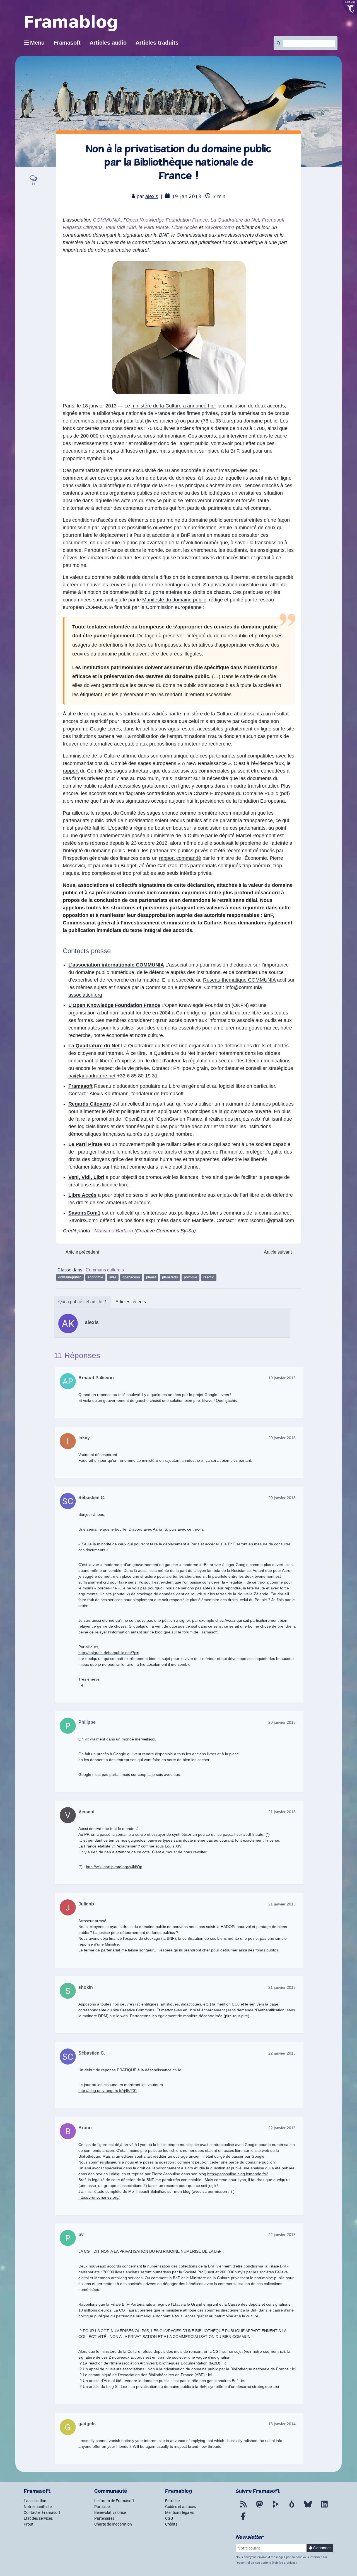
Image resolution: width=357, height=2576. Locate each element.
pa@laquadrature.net (92, 1076)
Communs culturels (105, 1270)
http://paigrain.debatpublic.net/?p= (108, 1653)
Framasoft (273, 220)
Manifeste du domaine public (174, 600)
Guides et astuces (180, 2507)
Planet (151, 1277)
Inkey (84, 1438)
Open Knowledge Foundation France (167, 220)
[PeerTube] (276, 2507)
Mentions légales (180, 2512)
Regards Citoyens (83, 227)
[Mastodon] (259, 2507)
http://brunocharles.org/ (99, 2197)
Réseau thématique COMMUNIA (239, 980)
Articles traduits (157, 43)
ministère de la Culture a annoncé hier (174, 406)
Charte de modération (113, 2524)
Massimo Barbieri (114, 1231)
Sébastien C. (92, 1498)
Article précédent (82, 1252)
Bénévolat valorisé (110, 2512)
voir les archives (284, 2563)
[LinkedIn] (324, 2507)
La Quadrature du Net (235, 220)
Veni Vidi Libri (121, 227)
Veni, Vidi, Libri (86, 1177)
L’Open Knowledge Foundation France (114, 1005)
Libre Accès (184, 227)
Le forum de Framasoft (114, 2501)
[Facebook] (243, 2520)
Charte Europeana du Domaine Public (236, 793)
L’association (35, 2501)
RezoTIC (209, 1277)
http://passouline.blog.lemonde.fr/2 (238, 2174)
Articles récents (131, 1302)
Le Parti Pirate (85, 1144)
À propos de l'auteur (82, 1302)
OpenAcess (131, 1277)
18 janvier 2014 (282, 2424)
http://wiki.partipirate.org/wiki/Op (114, 1867)
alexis (152, 196)
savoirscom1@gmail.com (266, 1220)
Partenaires (104, 2518)
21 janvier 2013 (282, 1812)
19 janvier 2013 (282, 1378)
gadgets (87, 2424)
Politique (190, 1277)
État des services (38, 2518)
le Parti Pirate (154, 227)
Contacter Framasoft (42, 2512)
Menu (37, 43)
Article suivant (278, 1252)
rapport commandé (180, 858)
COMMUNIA (107, 220)
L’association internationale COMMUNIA (116, 965)
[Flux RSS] (243, 2507)
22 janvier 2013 (282, 2053)
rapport (71, 771)
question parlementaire (105, 836)
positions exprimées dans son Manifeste (169, 1220)
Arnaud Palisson (96, 1378)
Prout (29, 2524)
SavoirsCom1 (219, 227)
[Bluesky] (308, 2507)
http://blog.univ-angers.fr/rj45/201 (108, 2091)
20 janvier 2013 (282, 1438)
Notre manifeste (38, 2507)
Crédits (171, 2524)
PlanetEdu (170, 1277)
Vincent (86, 1812)
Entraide (172, 2501)
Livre (113, 1277)
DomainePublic (70, 1277)
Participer (103, 2507)
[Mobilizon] (292, 2507)
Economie (95, 1277)
